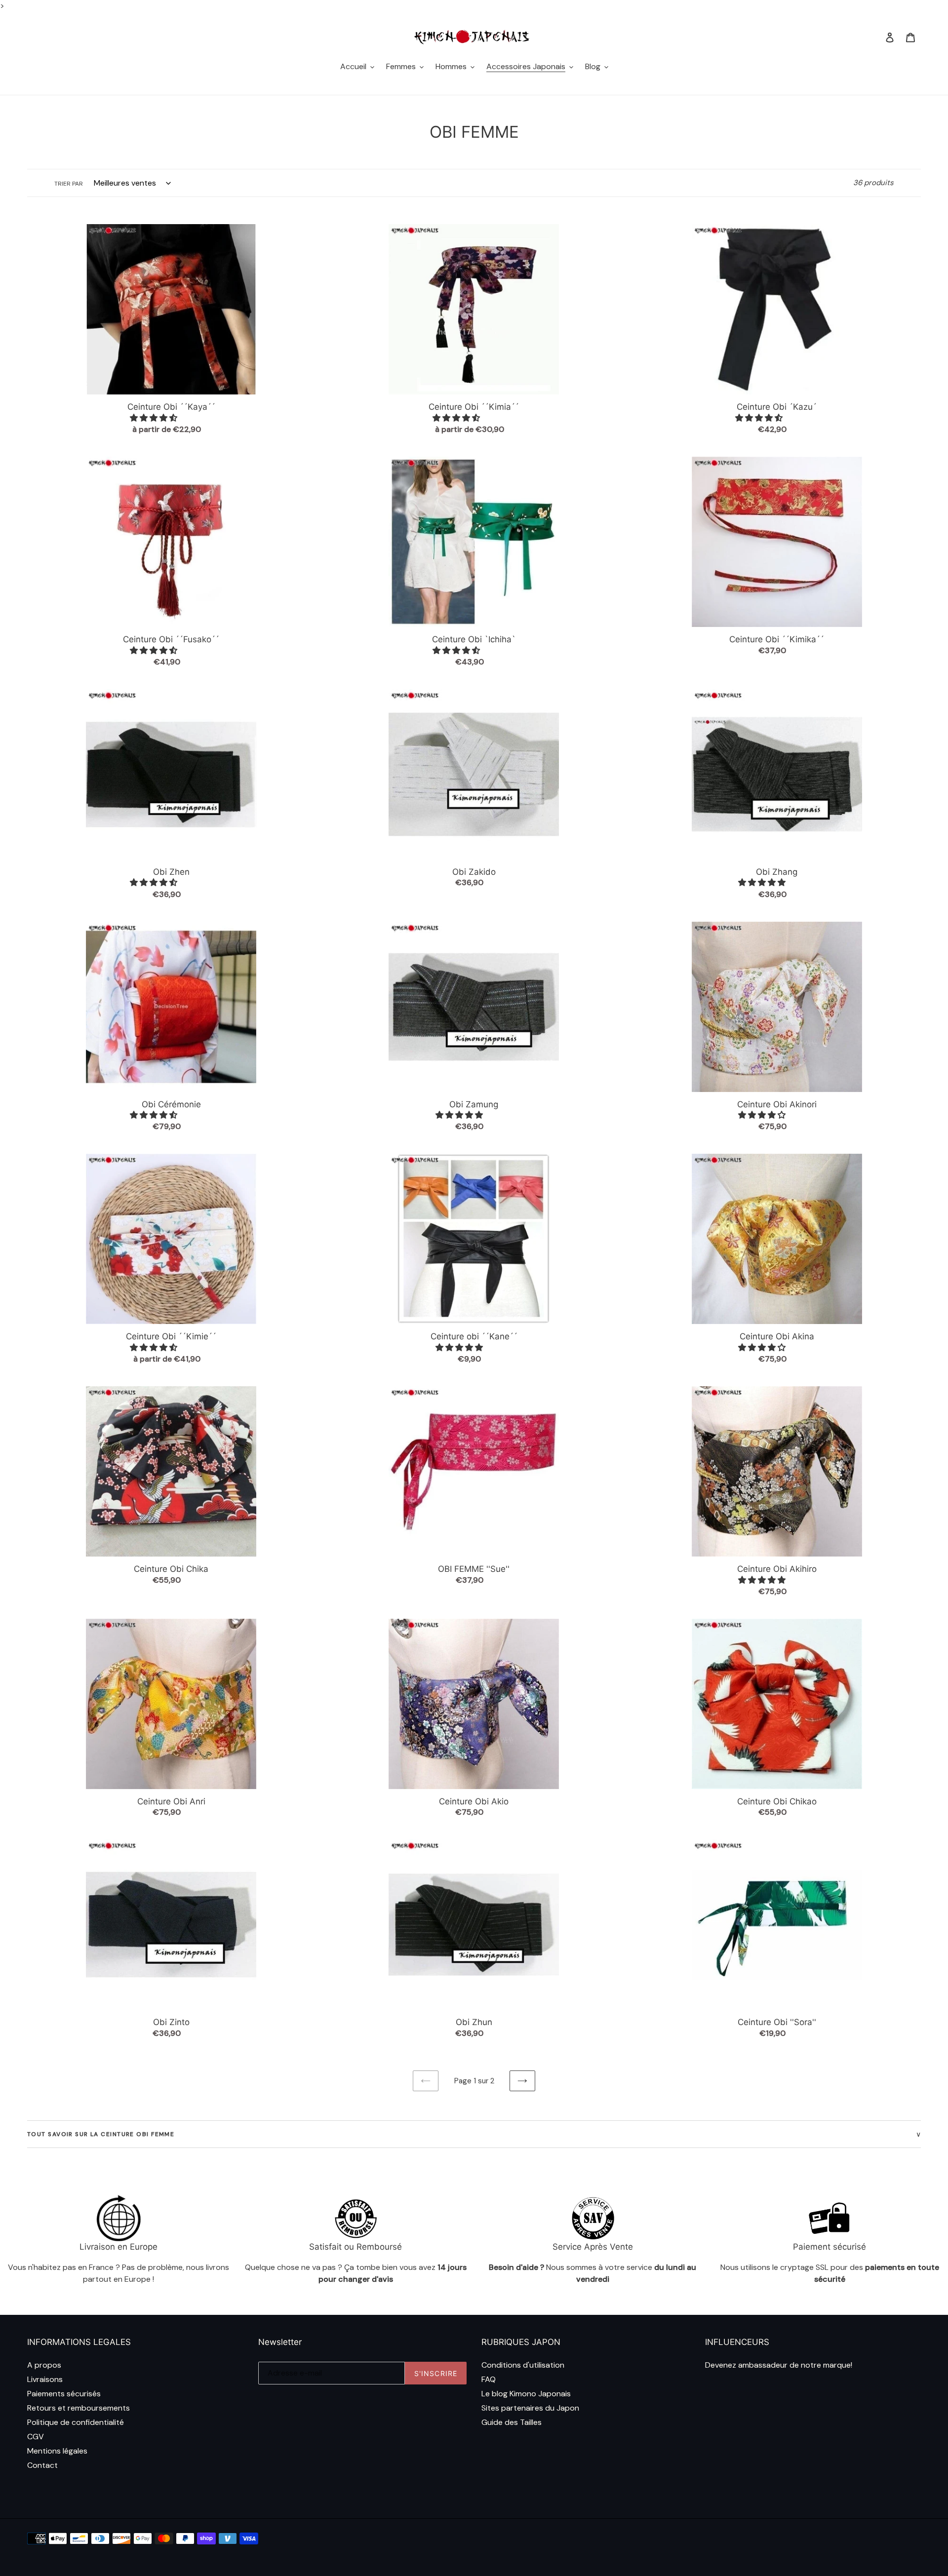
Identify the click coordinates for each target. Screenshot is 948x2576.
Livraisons (45, 2379)
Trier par (69, 184)
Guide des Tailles (512, 2422)
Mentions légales (57, 2451)
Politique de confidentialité (76, 2422)
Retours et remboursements (79, 2408)
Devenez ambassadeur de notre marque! (779, 2365)
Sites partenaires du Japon (530, 2408)
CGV (36, 2437)
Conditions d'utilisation (523, 2365)
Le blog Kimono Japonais (526, 2394)
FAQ (489, 2379)
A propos (44, 2365)
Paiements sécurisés (64, 2394)
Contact (42, 2465)
